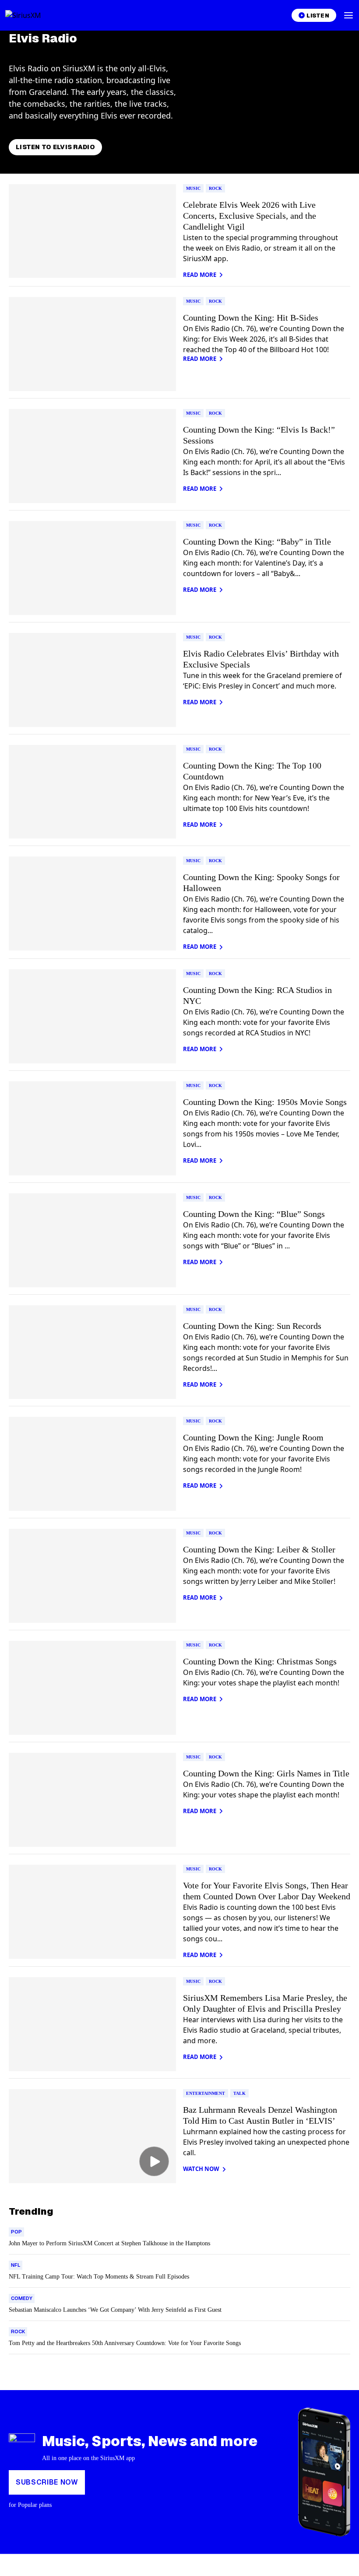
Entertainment (206, 2093)
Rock (215, 188)
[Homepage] (33, 15)
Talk (239, 2093)
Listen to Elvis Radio (55, 147)
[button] (348, 15)
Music (193, 188)
